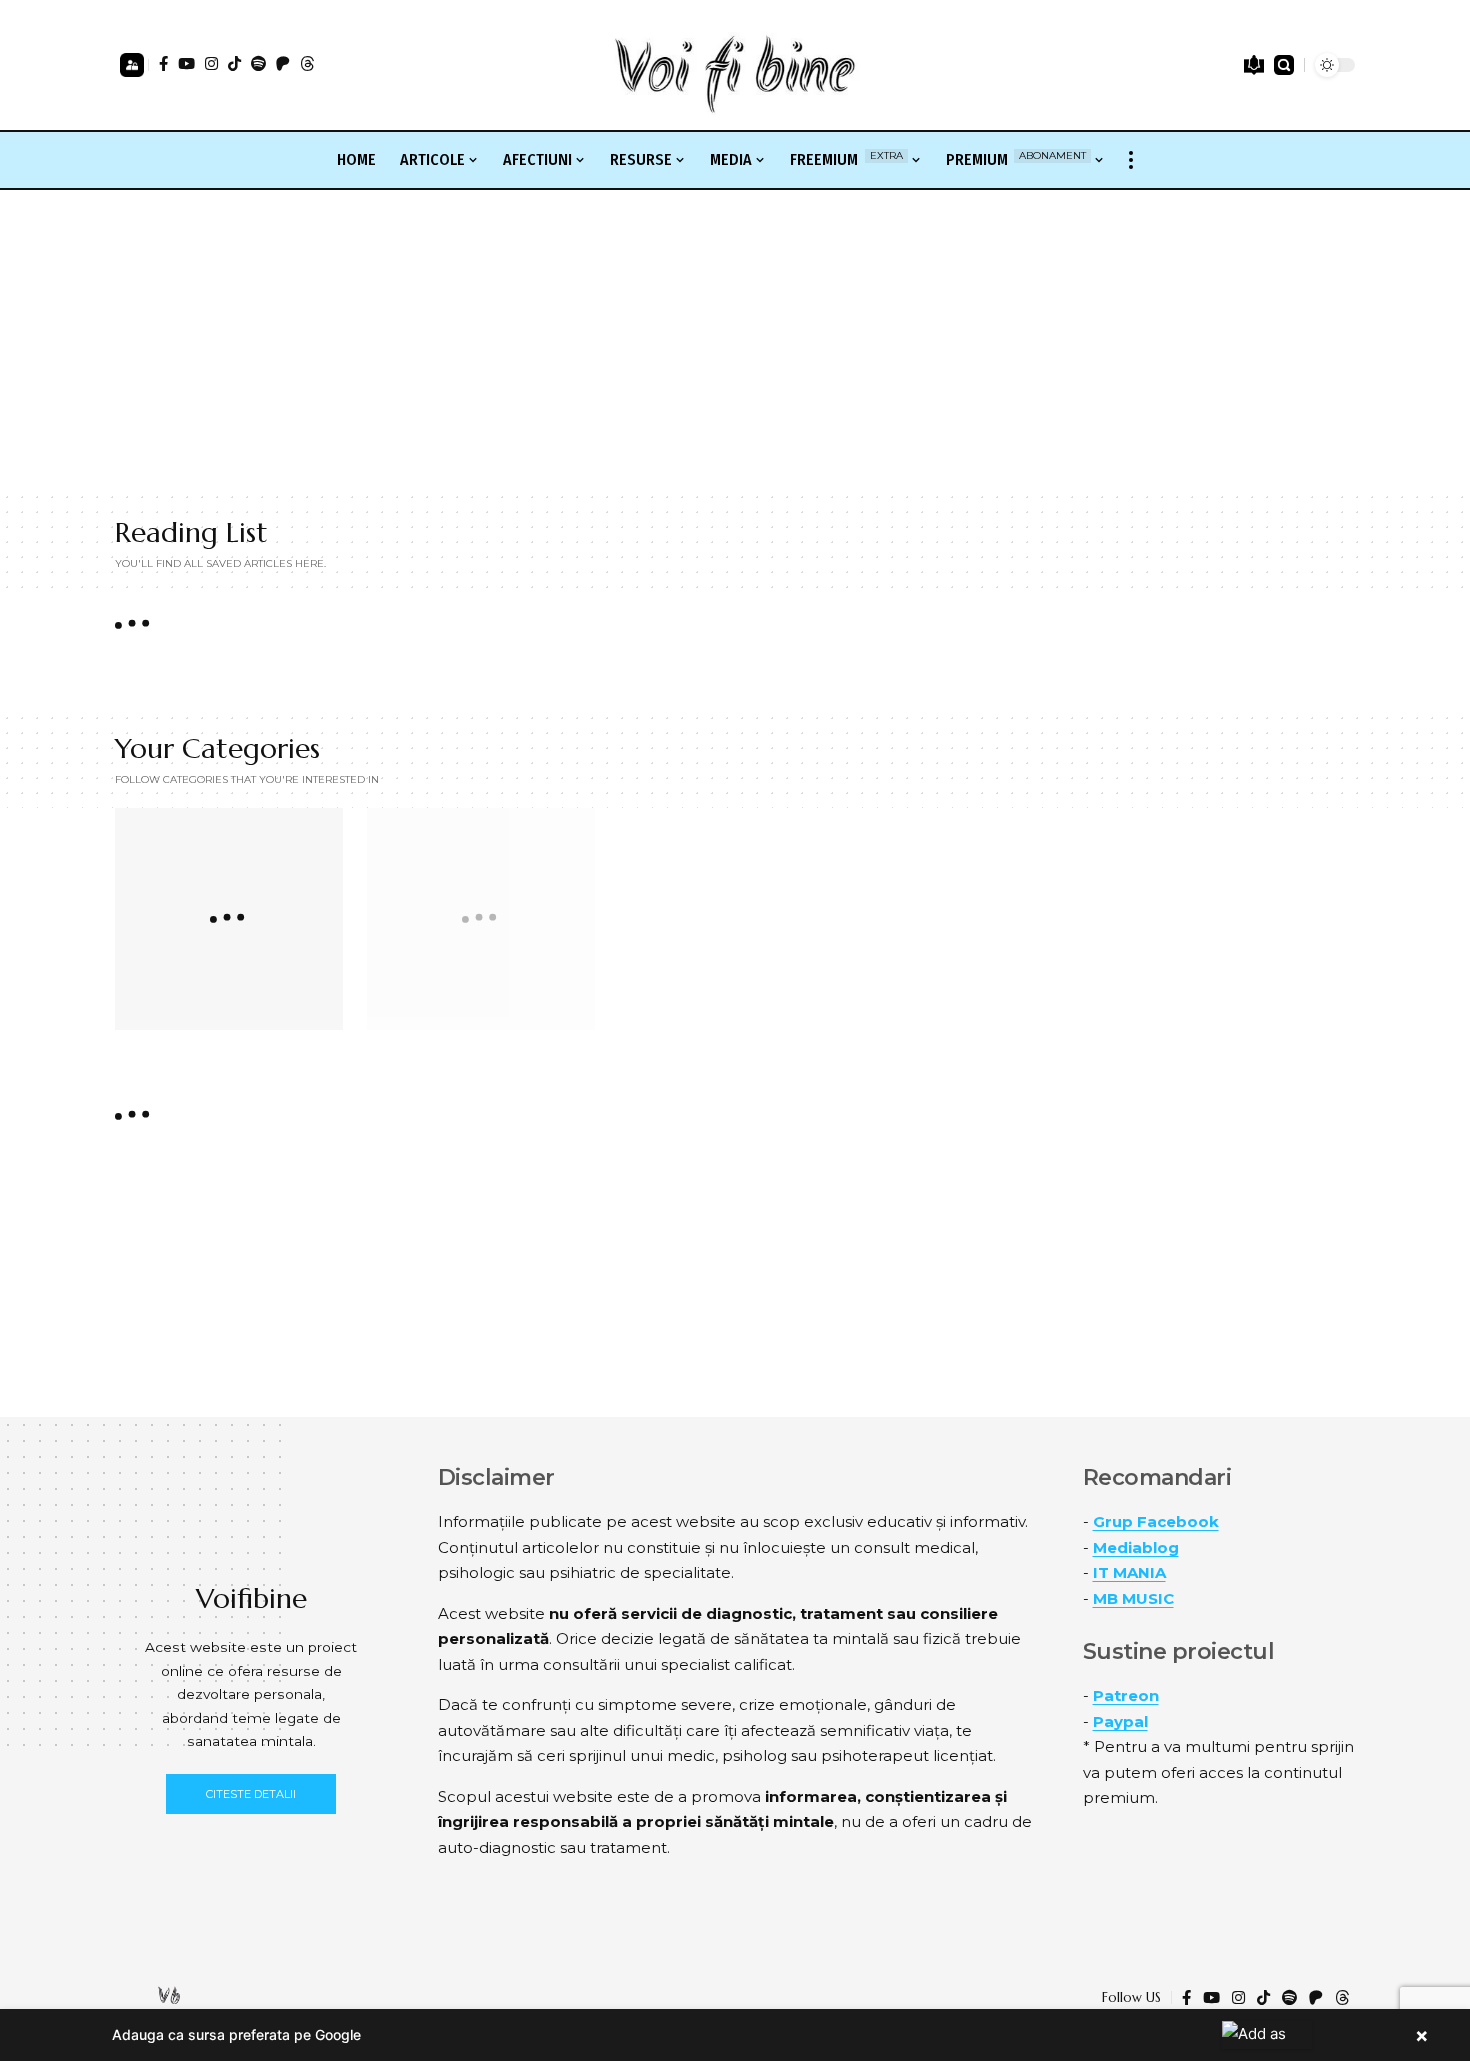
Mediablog (1136, 1547)
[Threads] (307, 63)
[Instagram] (211, 63)
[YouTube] (186, 63)
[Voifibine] (735, 65)
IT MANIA (1129, 1572)
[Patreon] (283, 63)
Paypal (1120, 1721)
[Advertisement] (735, 340)
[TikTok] (234, 63)
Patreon (1126, 1695)
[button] (132, 65)
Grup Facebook (1156, 1521)
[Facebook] (163, 63)
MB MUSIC (1133, 1598)
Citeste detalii (251, 1794)
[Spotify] (258, 63)
